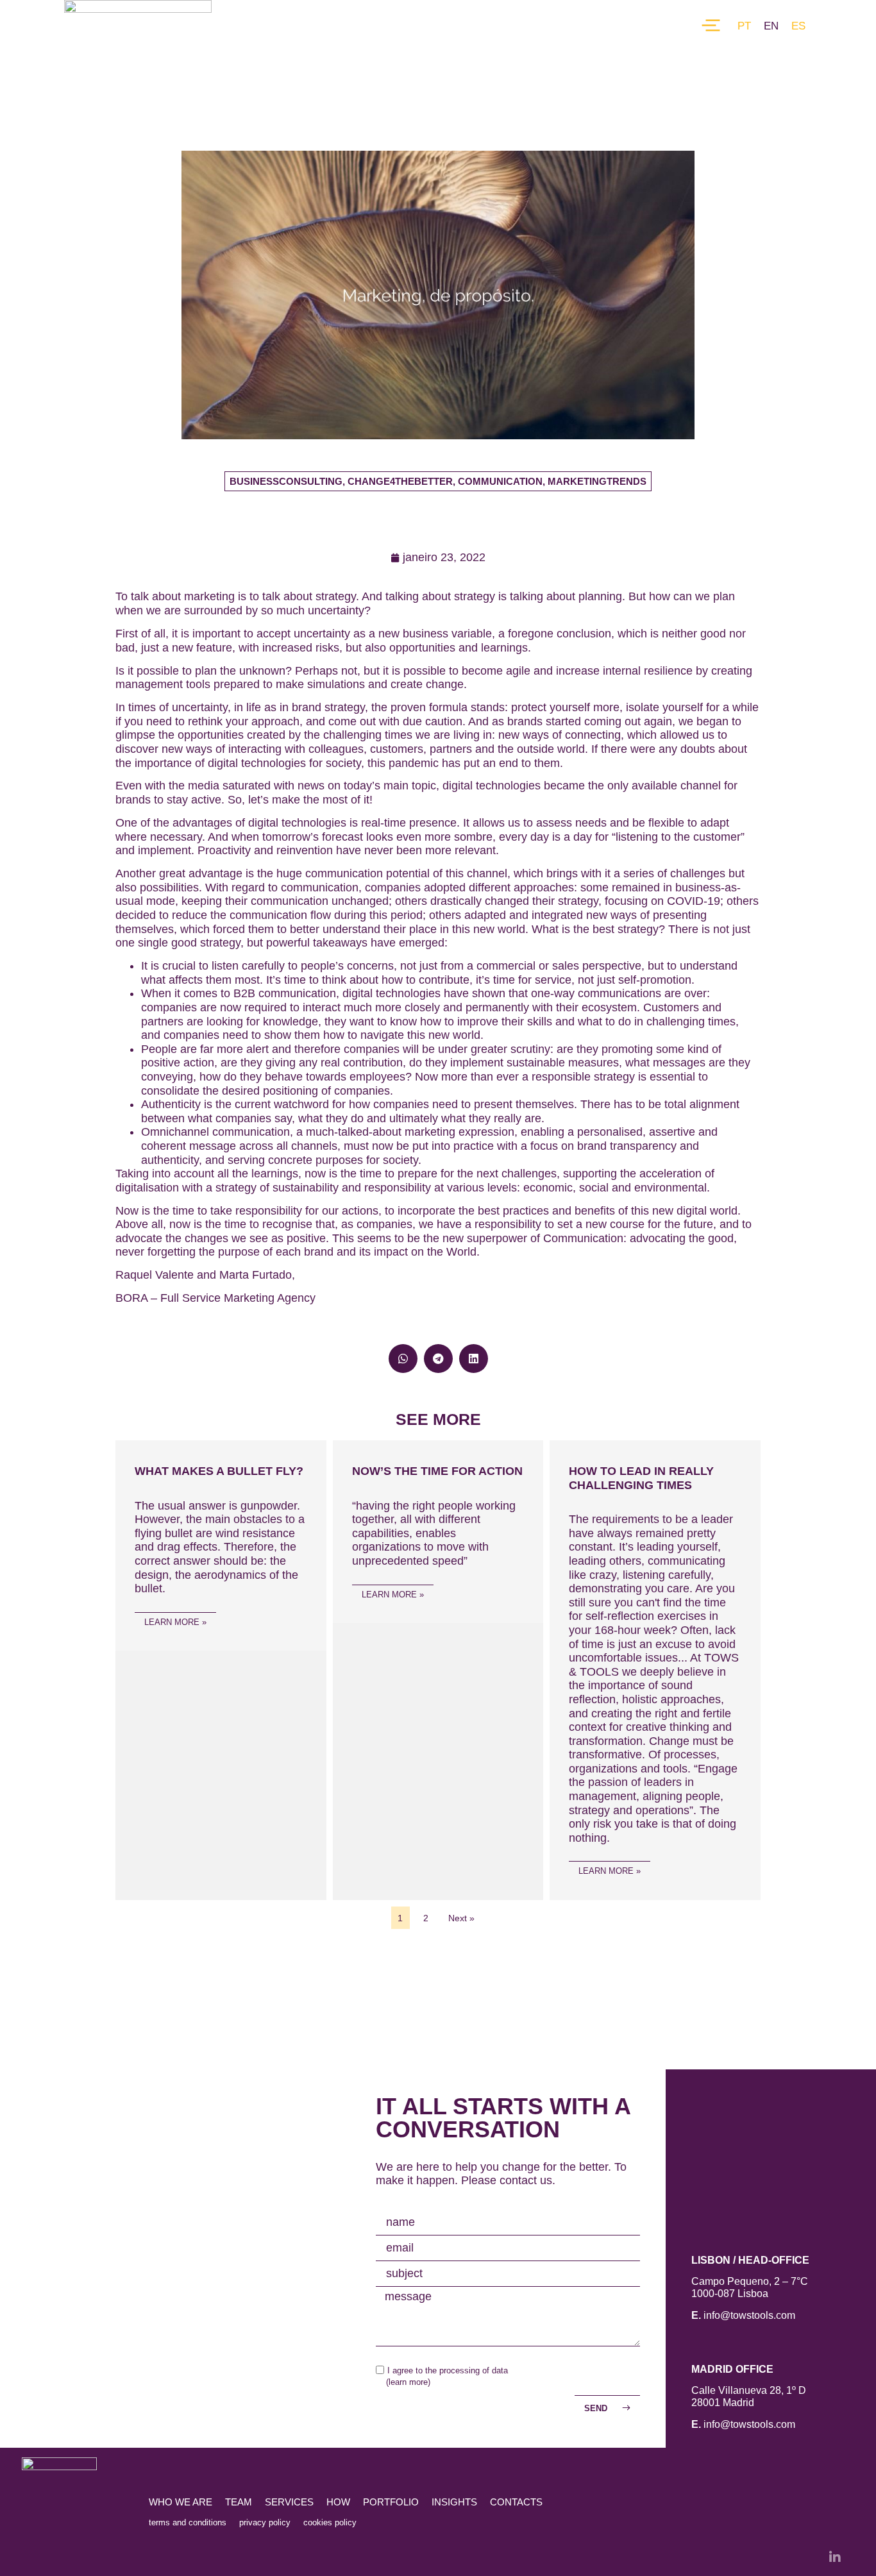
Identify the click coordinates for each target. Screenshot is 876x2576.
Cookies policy (330, 2522)
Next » (461, 1918)
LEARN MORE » (175, 1622)
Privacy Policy (265, 2522)
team (239, 2502)
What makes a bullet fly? (219, 1471)
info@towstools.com (749, 2315)
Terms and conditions (188, 2522)
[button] (438, 481)
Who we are (181, 2502)
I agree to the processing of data (448, 2370)
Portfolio (391, 2502)
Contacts (516, 2502)
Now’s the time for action (437, 1471)
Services (289, 2502)
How (338, 2502)
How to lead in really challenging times (641, 1478)
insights (454, 2502)
